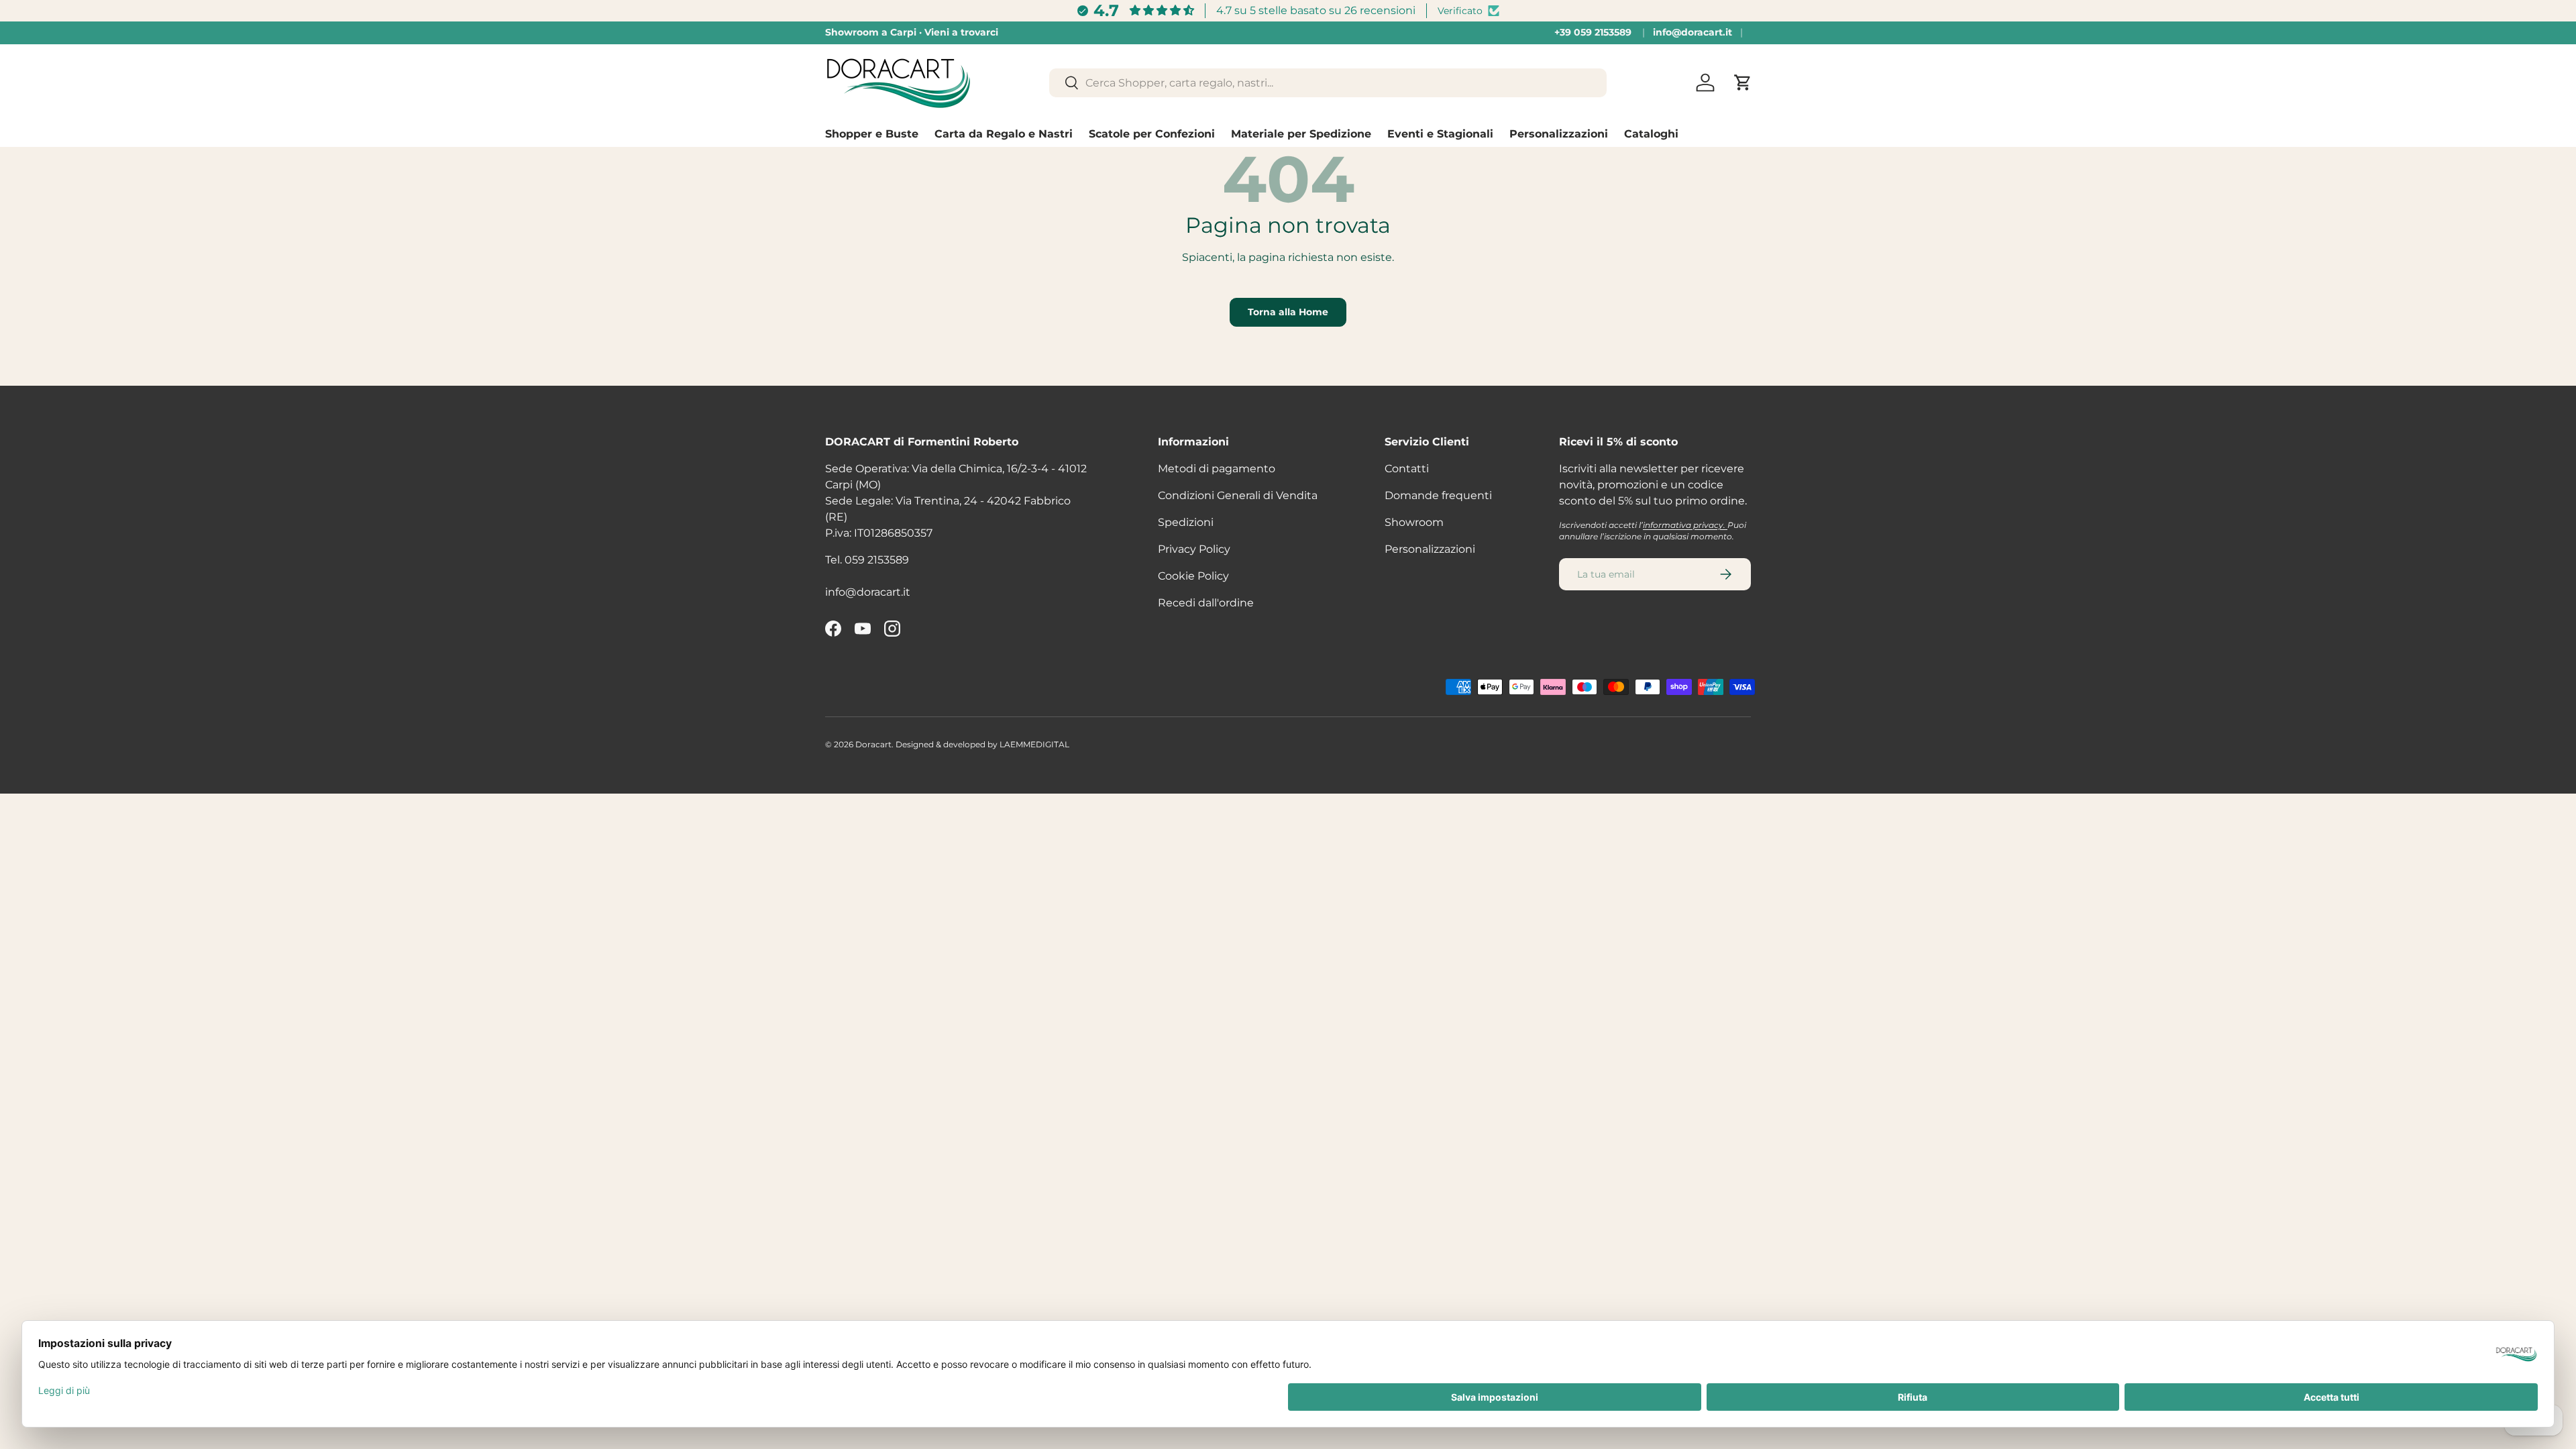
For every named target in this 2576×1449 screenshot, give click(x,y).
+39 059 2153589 (1593, 32)
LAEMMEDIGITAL (1034, 744)
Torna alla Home (1288, 312)
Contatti (1407, 469)
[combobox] (1328, 83)
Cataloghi (1651, 134)
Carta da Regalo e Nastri (1004, 134)
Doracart (873, 744)
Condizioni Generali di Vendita (1238, 495)
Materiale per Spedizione (1301, 134)
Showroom (1414, 522)
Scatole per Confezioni (1152, 134)
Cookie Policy (1193, 576)
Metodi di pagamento (1217, 469)
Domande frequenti (1438, 495)
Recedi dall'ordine (1206, 603)
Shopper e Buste (872, 134)
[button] (1743, 83)
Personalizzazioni (1559, 134)
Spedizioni (1186, 522)
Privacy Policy (1194, 549)
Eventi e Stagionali (1440, 134)
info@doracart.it (1693, 32)
